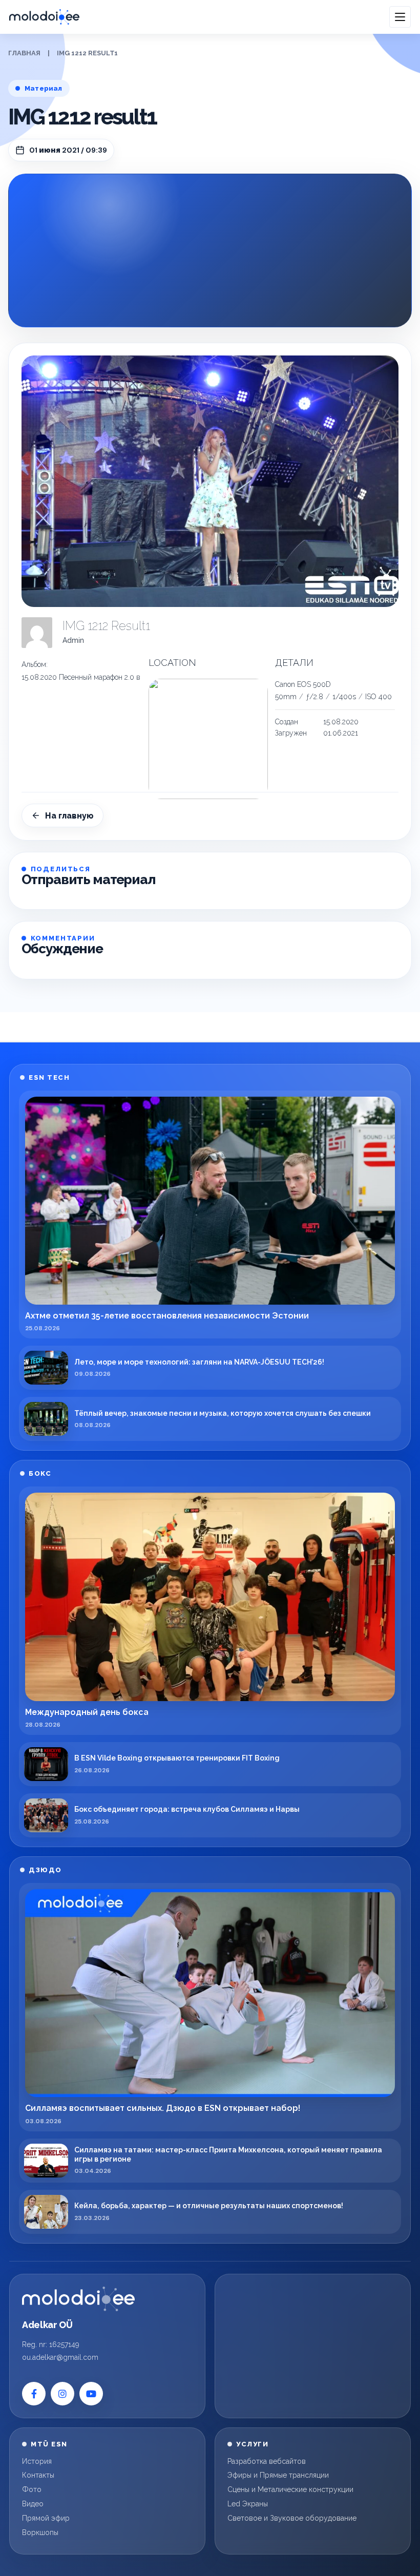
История (37, 2461)
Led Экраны (248, 2504)
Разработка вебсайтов (267, 2461)
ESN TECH (49, 1077)
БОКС (40, 1473)
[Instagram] (62, 2394)
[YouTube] (91, 2394)
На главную (69, 816)
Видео (33, 2504)
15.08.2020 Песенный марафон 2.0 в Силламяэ (98, 677)
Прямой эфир (46, 2518)
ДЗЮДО (45, 1870)
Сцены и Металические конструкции (290, 2489)
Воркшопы (40, 2532)
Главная (24, 53)
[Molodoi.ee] (78, 2299)
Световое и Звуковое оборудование (292, 2518)
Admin (73, 640)
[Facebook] (34, 2394)
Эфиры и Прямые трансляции (278, 2475)
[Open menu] (400, 17)
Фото (32, 2489)
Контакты (38, 2475)
